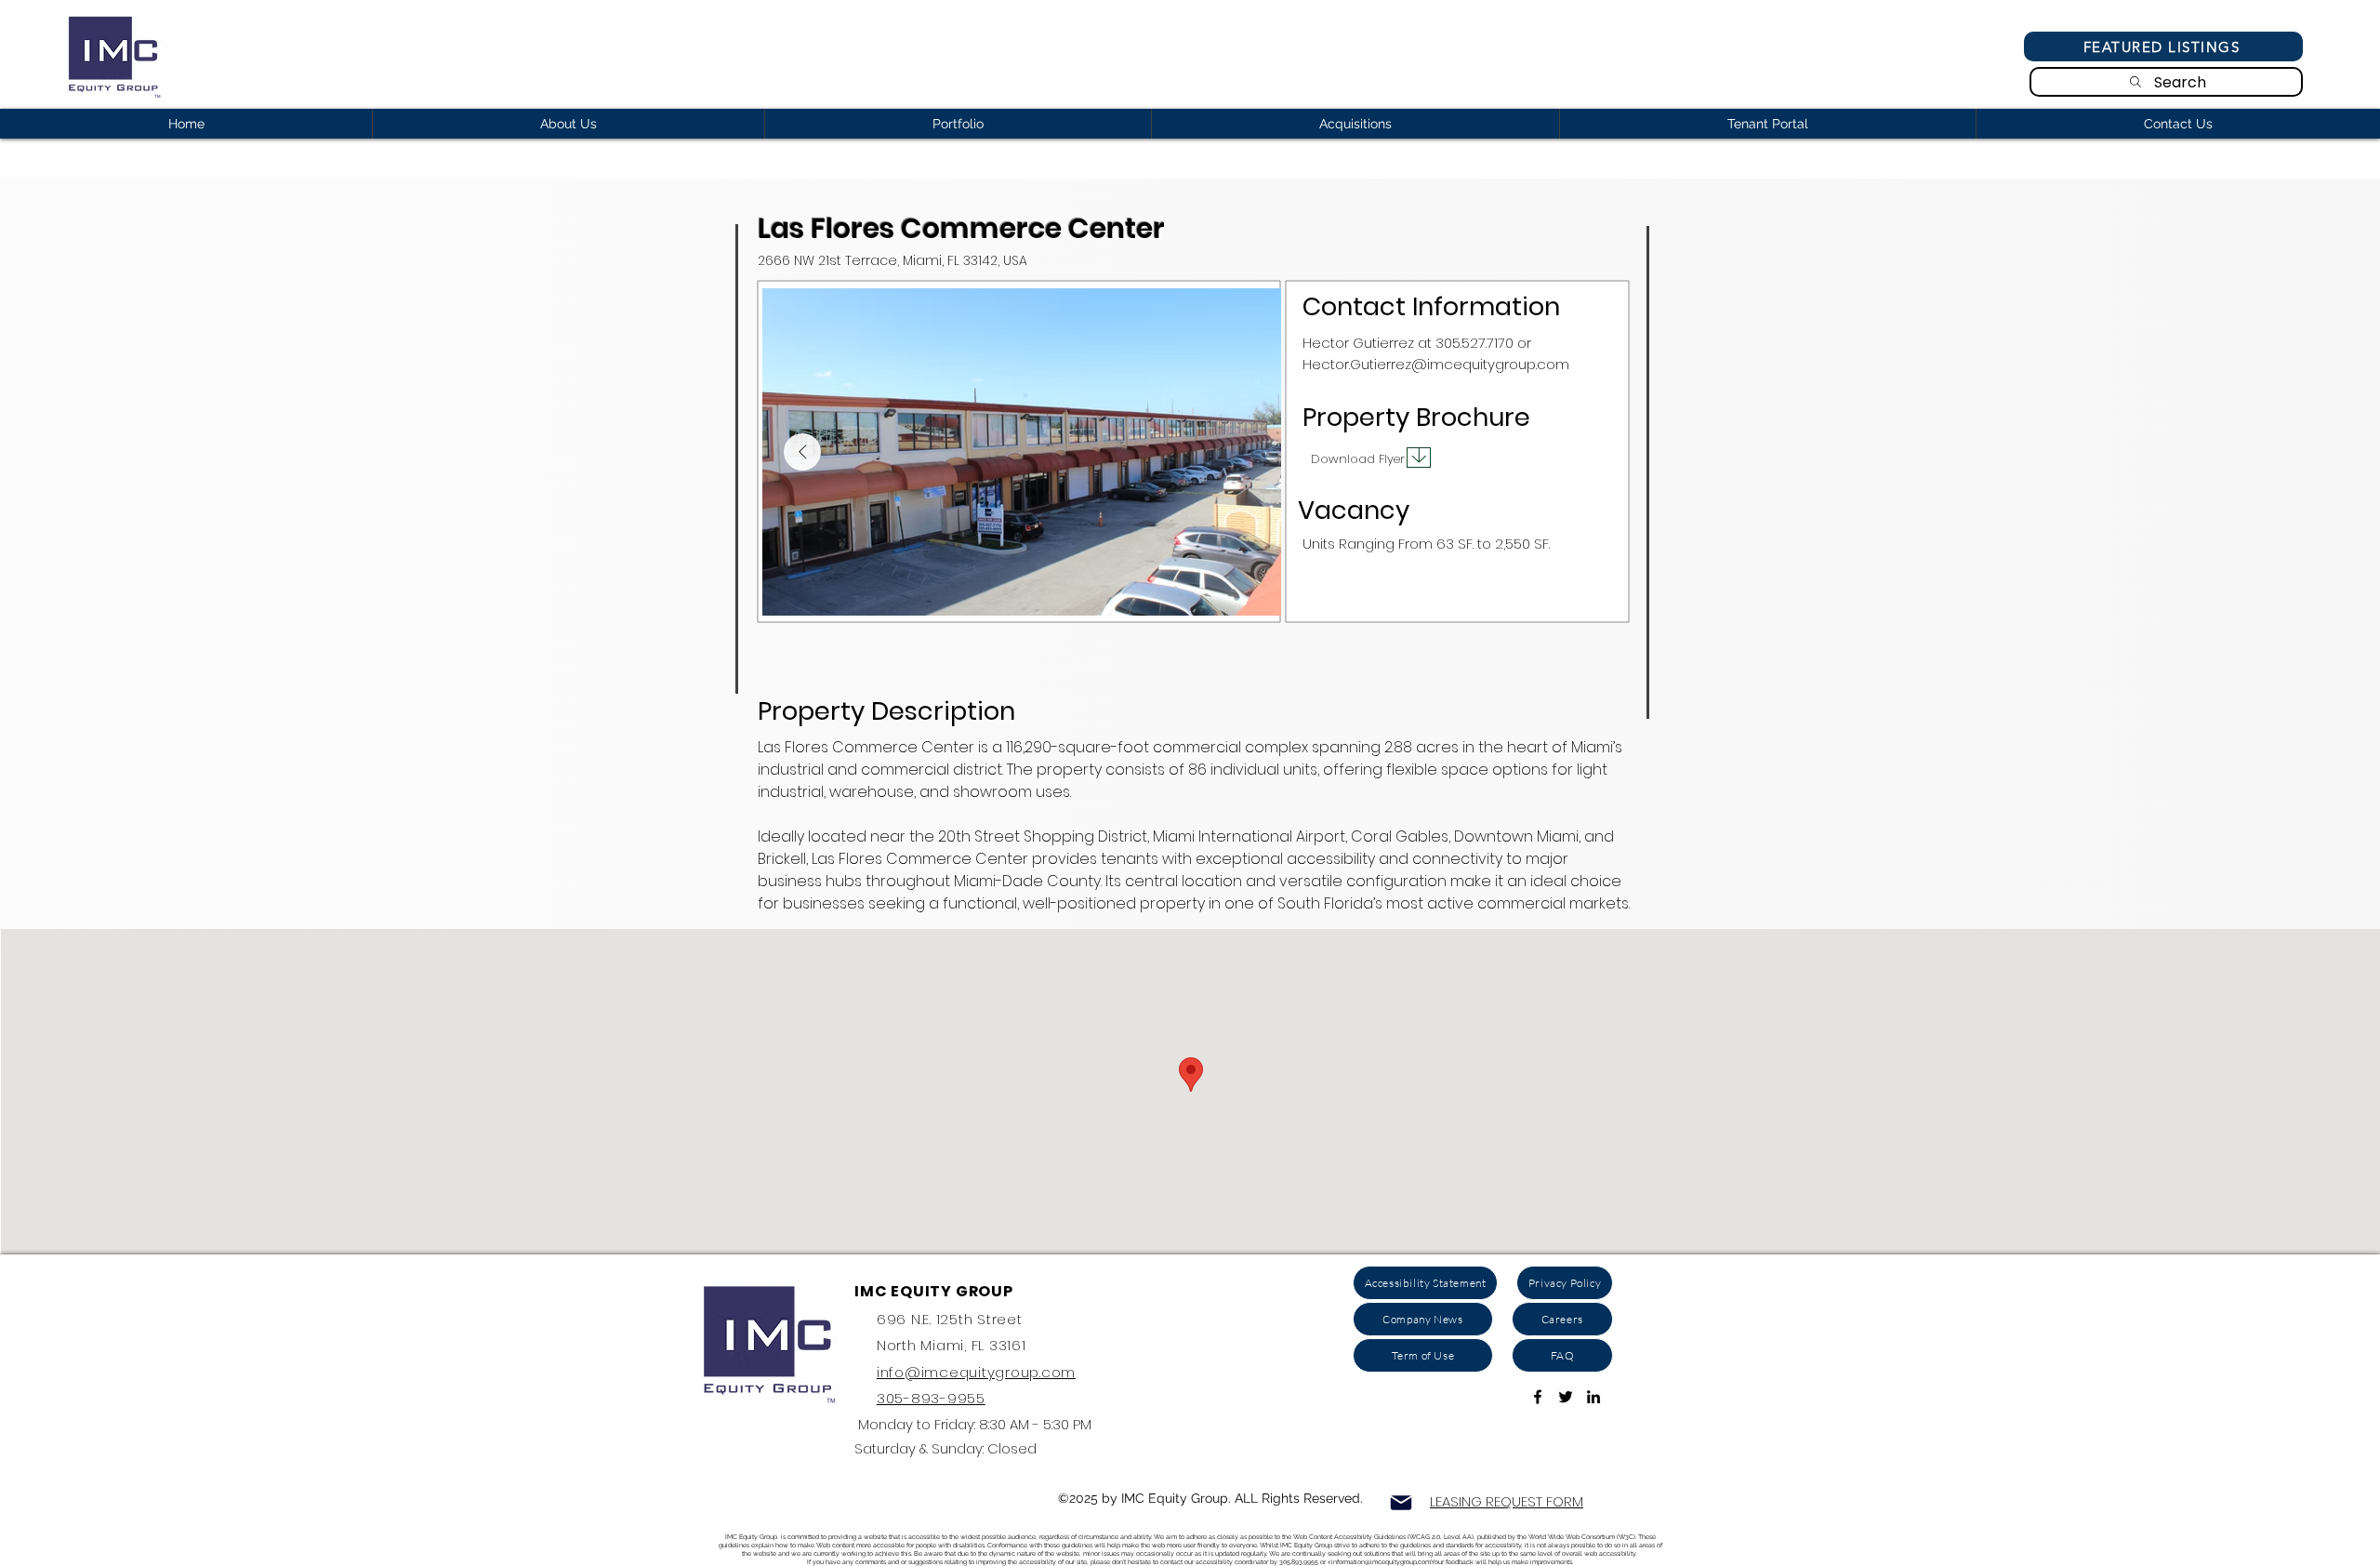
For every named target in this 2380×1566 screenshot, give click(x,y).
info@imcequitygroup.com (976, 1372)
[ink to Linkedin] (1593, 1397)
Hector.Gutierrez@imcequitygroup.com (1436, 364)
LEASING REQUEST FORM (1507, 1501)
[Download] (1419, 458)
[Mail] (1401, 1503)
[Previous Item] (802, 452)
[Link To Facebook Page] (1538, 1397)
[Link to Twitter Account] (1566, 1397)
